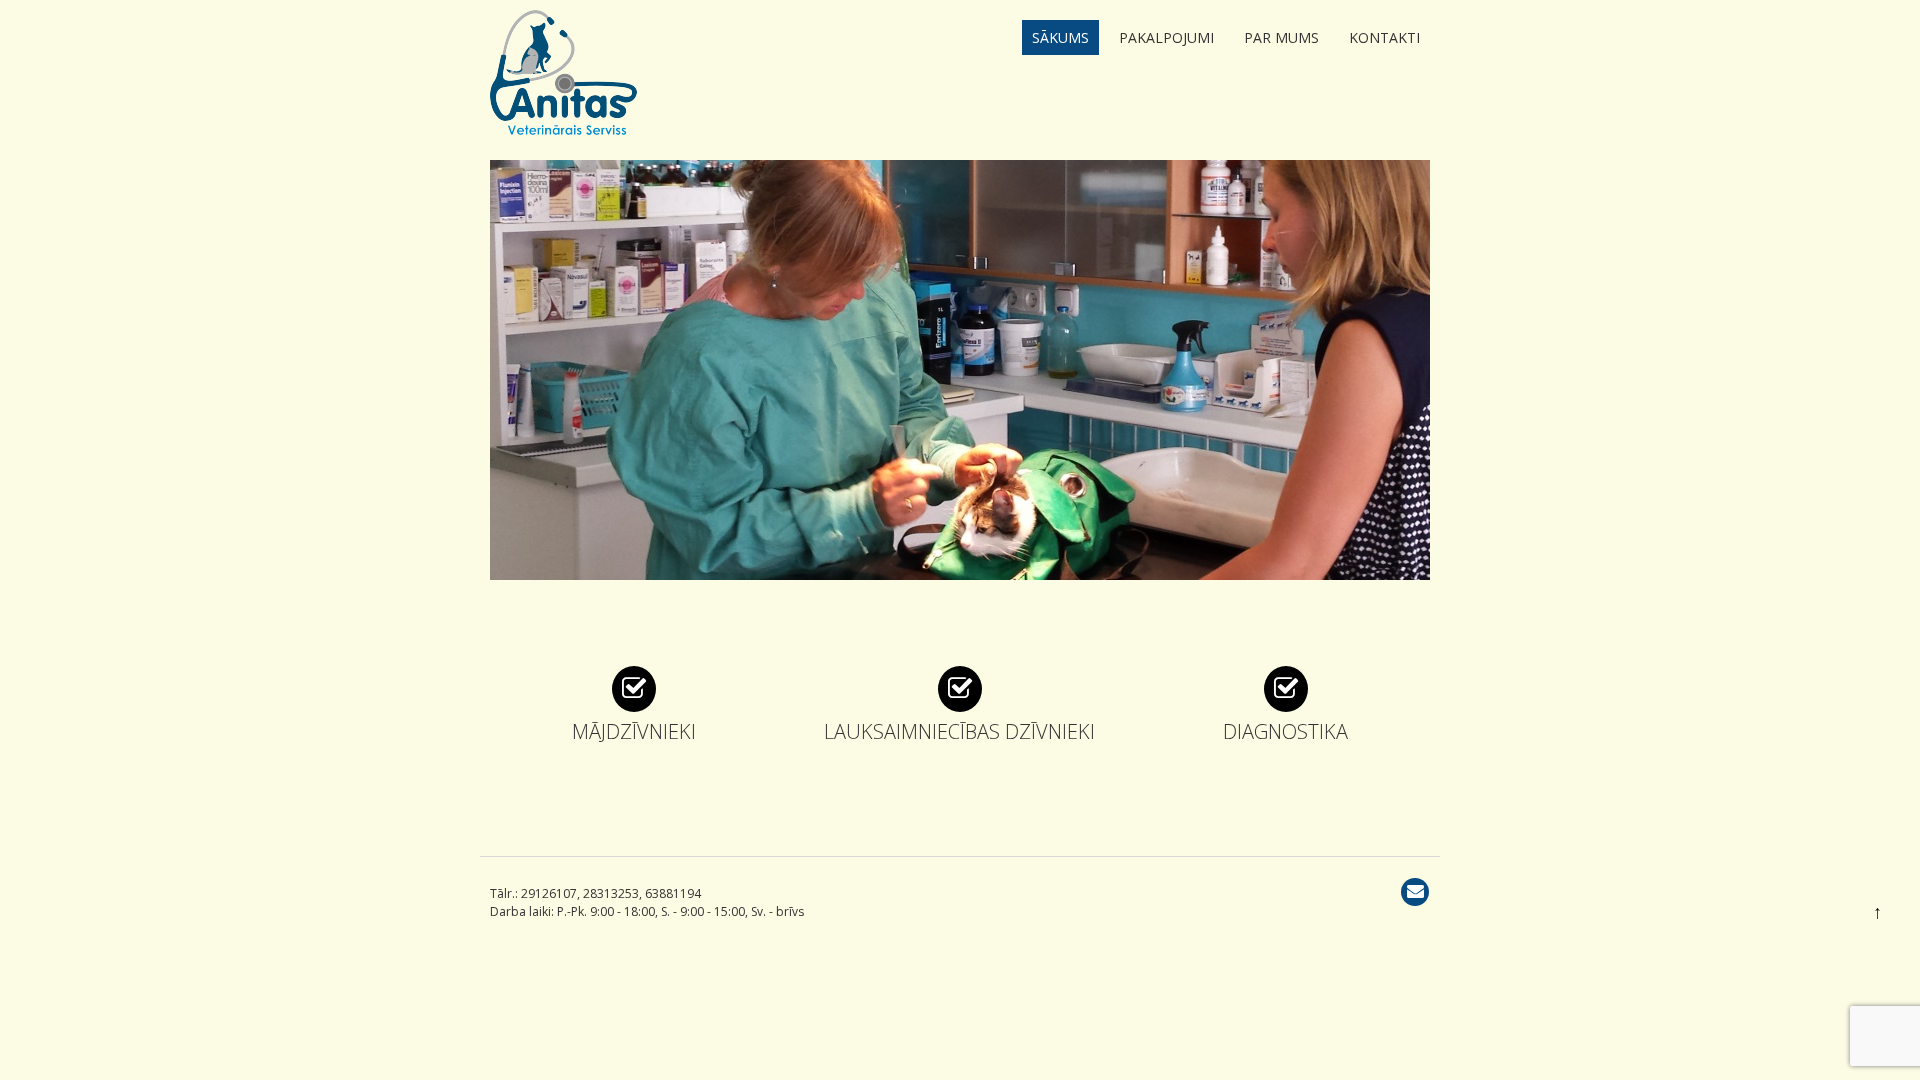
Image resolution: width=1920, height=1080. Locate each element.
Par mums (1281, 37)
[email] (1415, 892)
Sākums (1060, 37)
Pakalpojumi (1166, 37)
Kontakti (1384, 37)
